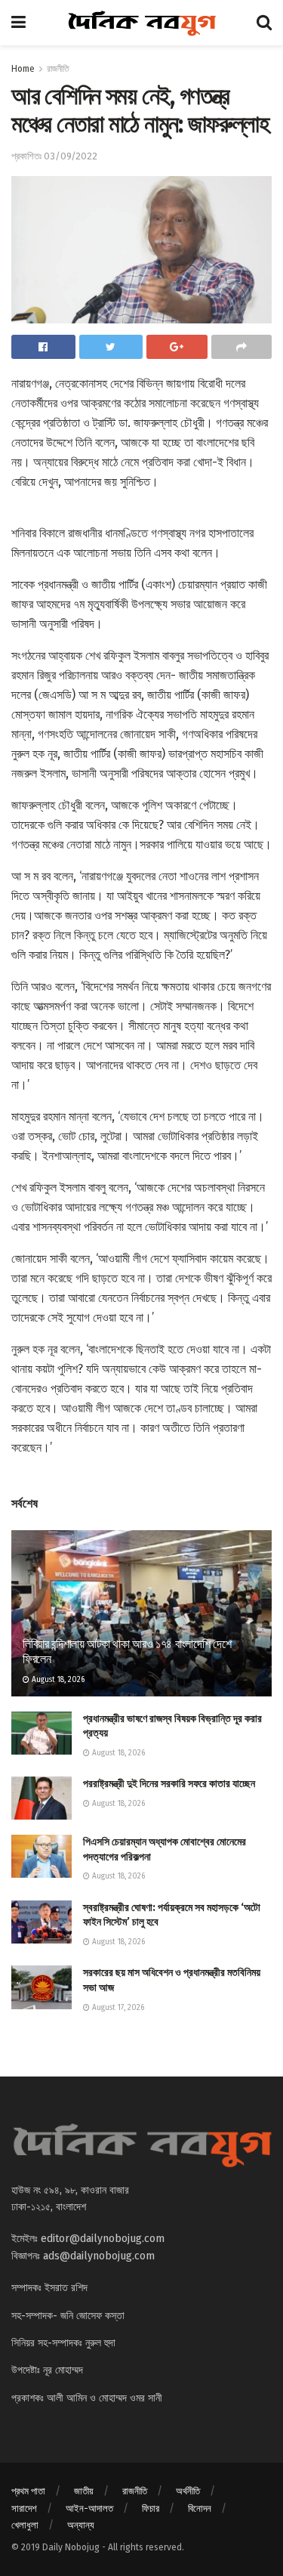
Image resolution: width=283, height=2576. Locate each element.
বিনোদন (200, 2508)
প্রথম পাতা (28, 2491)
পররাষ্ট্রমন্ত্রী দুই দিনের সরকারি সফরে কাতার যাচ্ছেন (169, 1784)
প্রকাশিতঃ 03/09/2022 (54, 156)
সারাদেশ (24, 2508)
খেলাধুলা (25, 2525)
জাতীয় (84, 2491)
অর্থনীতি (188, 2491)
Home (23, 69)
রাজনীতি (58, 69)
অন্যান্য (81, 2525)
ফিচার (151, 2508)
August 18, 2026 (57, 1680)
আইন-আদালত (89, 2508)
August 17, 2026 (117, 2008)
